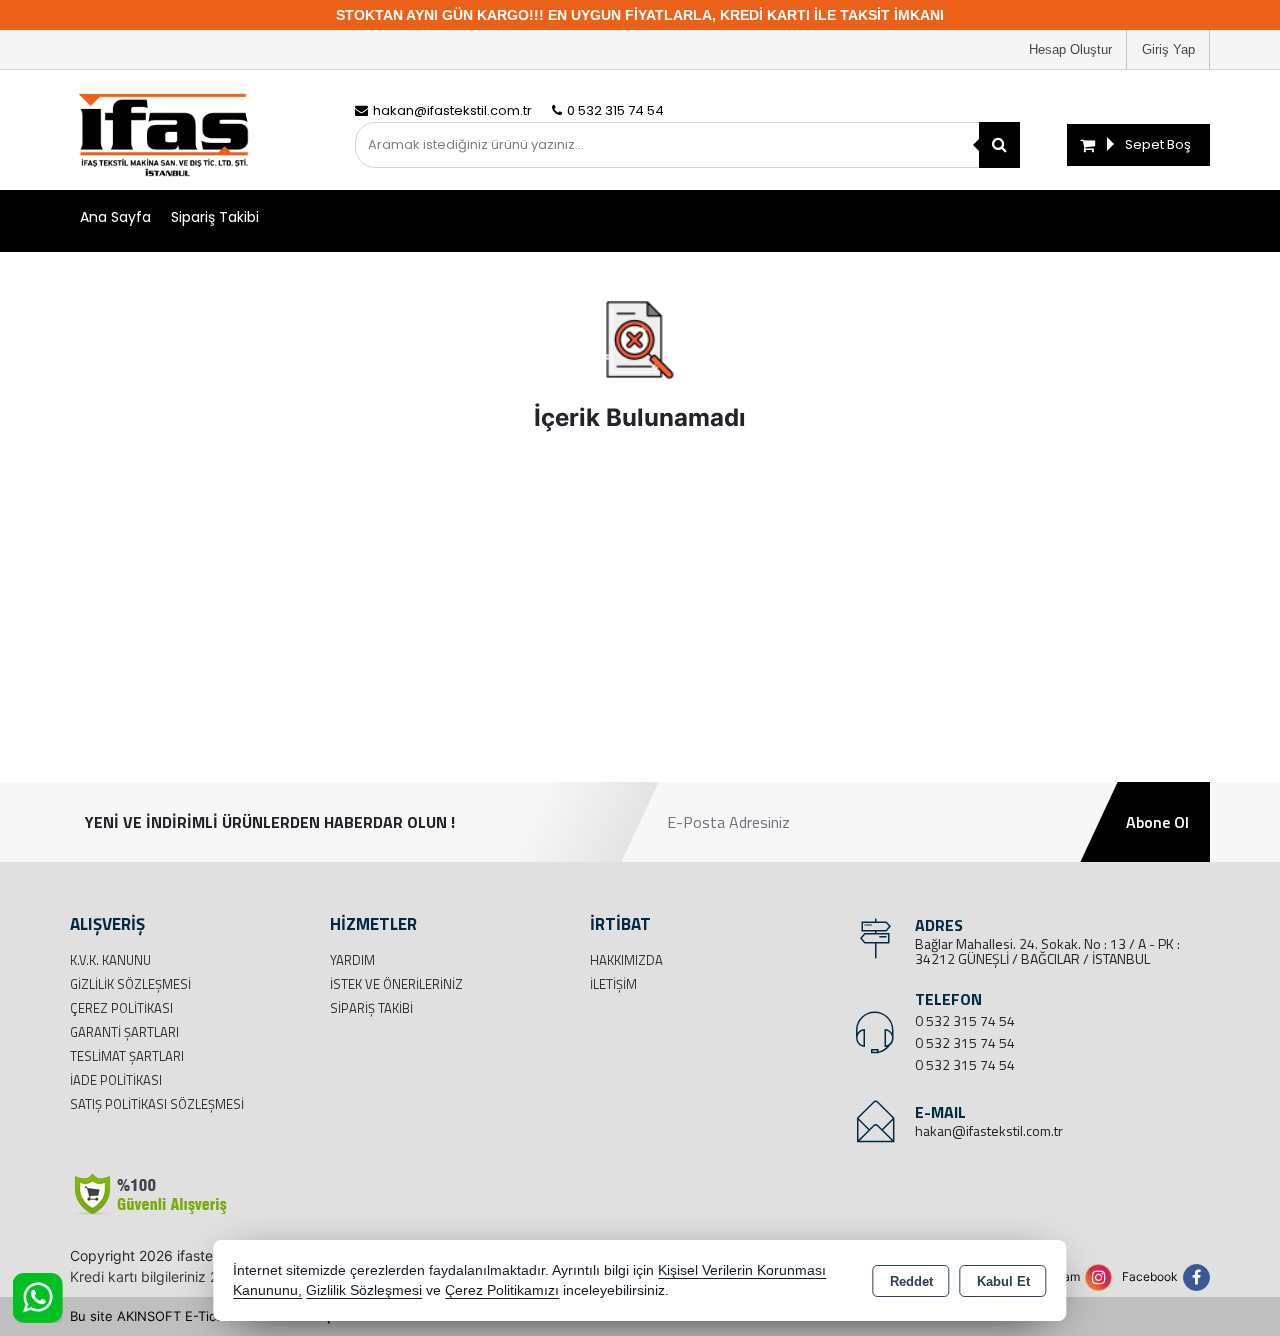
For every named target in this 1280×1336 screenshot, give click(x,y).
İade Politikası (116, 1080)
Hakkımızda (626, 960)
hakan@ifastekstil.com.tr (989, 1130)
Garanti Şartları (124, 1032)
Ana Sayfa (115, 217)
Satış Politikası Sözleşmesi (157, 1104)
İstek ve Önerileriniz (396, 984)
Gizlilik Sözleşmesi (130, 984)
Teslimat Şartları (127, 1056)
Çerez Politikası (121, 1008)
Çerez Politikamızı (502, 1290)
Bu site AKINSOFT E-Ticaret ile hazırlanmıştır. (209, 1316)
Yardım (352, 960)
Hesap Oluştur (1070, 49)
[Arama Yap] (999, 145)
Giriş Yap (1168, 49)
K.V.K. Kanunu (110, 960)
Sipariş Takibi (215, 217)
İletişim (613, 984)
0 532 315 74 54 (965, 1020)
